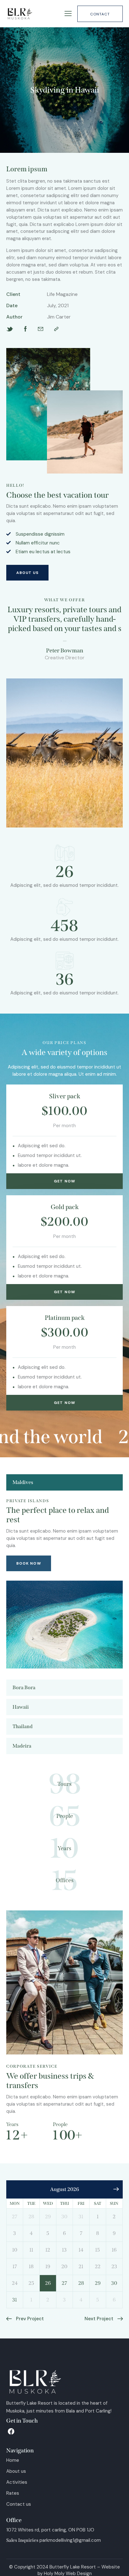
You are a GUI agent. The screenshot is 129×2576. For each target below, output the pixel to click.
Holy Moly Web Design (68, 2564)
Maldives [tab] (23, 1473)
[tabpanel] (64, 1574)
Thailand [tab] (23, 1717)
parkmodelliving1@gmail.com (70, 2531)
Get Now (64, 1172)
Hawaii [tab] (21, 1698)
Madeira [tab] (22, 1736)
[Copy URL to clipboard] (56, 329)
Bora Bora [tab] (24, 1678)
